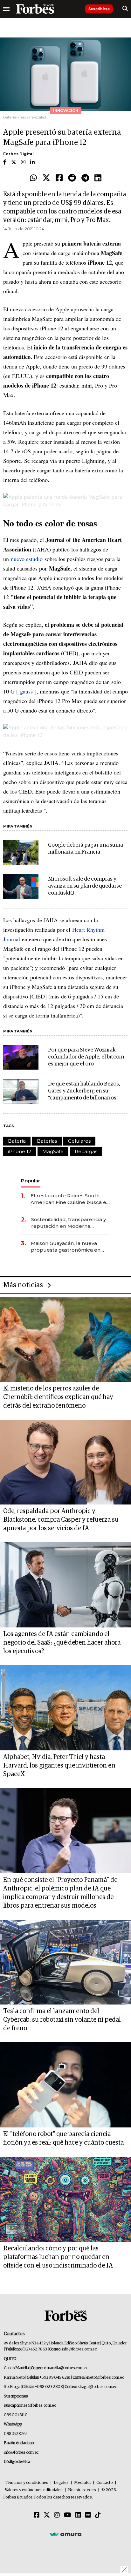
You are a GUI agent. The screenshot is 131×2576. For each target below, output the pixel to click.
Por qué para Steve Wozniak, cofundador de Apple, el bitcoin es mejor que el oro (86, 1057)
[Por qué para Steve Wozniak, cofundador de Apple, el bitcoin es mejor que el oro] (21, 1057)
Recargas (86, 1151)
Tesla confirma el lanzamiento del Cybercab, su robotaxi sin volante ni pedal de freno (62, 2020)
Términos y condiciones (27, 2483)
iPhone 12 (20, 1151)
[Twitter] (46, 178)
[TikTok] (98, 2515)
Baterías (47, 1141)
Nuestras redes (82, 2490)
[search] (125, 9)
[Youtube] (68, 2515)
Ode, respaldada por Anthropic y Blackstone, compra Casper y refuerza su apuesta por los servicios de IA (61, 1520)
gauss (26, 691)
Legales (61, 2483)
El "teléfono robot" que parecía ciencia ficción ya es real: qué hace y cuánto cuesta (63, 2138)
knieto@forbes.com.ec (105, 2378)
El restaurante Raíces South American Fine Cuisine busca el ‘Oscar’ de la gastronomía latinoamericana (69, 1199)
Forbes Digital (18, 154)
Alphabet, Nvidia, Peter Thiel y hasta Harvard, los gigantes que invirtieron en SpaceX (59, 1766)
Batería (17, 1141)
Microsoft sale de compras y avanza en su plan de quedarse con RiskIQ (85, 886)
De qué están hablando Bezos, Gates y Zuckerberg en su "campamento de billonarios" (84, 1091)
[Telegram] (85, 178)
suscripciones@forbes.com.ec (30, 2406)
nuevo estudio (27, 559)
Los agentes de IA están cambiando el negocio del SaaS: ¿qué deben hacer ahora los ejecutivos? (62, 1643)
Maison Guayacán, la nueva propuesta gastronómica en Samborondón (66, 1247)
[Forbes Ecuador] (35, 9)
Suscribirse (99, 9)
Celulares (79, 1141)
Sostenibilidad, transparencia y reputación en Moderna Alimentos (69, 1223)
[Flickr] (88, 2515)
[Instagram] (57, 2515)
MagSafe (53, 1151)
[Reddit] (72, 178)
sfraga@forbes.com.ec (97, 2387)
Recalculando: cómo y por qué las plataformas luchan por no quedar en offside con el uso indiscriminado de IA (58, 2257)
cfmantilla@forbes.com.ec (66, 2368)
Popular (31, 1181)
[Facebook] (59, 178)
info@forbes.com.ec (79, 2349)
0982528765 (16, 2434)
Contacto (105, 2483)
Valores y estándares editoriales (34, 2490)
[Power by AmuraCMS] (65, 2534)
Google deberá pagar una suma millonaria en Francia (86, 849)
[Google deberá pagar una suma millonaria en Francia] (21, 852)
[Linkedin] (98, 178)
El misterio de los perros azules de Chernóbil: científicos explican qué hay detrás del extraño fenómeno (58, 1397)
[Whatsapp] (33, 178)
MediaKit (83, 2483)
